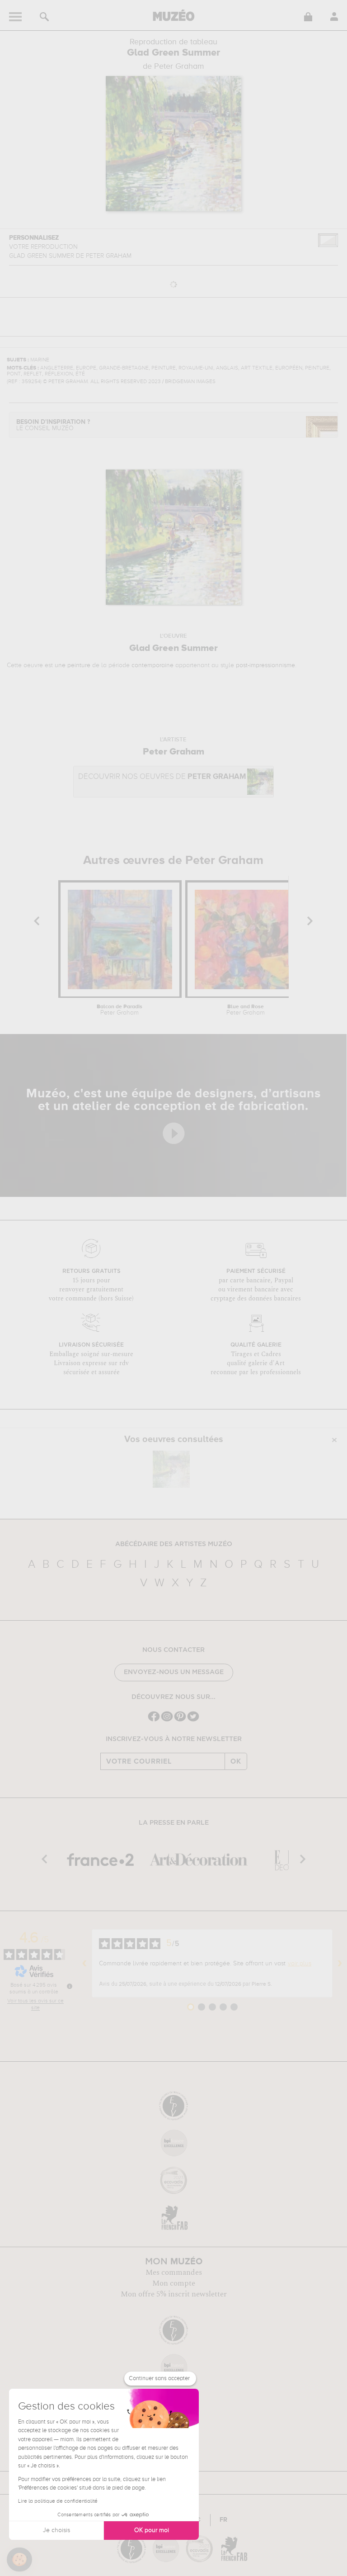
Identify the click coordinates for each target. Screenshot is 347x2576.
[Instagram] (167, 1720)
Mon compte (174, 2283)
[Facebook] (154, 1720)
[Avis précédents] (84, 1964)
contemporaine (152, 665)
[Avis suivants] (340, 1964)
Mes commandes (174, 2272)
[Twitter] (193, 1720)
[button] (19, 2560)
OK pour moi (152, 2530)
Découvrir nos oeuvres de (162, 777)
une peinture (73, 665)
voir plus (300, 1964)
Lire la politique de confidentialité (58, 2501)
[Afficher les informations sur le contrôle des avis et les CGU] (70, 1986)
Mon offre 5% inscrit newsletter (174, 2294)
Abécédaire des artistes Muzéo (174, 1544)
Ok (236, 1761)
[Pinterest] (180, 1720)
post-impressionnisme (265, 665)
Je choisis (56, 2530)
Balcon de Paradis (120, 1010)
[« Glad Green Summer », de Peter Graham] (171, 1469)
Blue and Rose (246, 1010)
